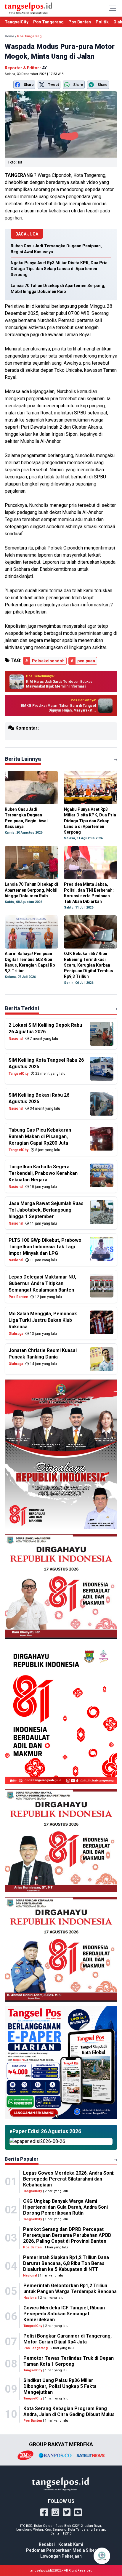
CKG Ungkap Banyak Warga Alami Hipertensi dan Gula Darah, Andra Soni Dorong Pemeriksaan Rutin (65, 2207)
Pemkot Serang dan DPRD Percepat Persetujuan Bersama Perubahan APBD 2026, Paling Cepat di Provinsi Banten (67, 2235)
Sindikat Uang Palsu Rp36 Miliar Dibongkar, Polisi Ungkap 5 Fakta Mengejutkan (60, 2386)
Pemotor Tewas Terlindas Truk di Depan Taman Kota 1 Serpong (69, 2361)
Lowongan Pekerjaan (61, 2556)
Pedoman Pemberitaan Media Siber (61, 2550)
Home (9, 36)
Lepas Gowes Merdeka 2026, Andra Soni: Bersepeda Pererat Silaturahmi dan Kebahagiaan (69, 2179)
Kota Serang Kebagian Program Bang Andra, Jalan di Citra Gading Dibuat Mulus (69, 2411)
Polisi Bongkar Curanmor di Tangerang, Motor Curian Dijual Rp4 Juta (68, 2339)
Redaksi (47, 2544)
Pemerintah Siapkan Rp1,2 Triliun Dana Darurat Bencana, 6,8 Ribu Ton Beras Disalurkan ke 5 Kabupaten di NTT (66, 2263)
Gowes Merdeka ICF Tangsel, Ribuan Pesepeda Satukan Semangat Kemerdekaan (64, 2314)
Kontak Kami (71, 2544)
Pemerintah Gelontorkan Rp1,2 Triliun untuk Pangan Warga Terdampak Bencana (70, 2289)
